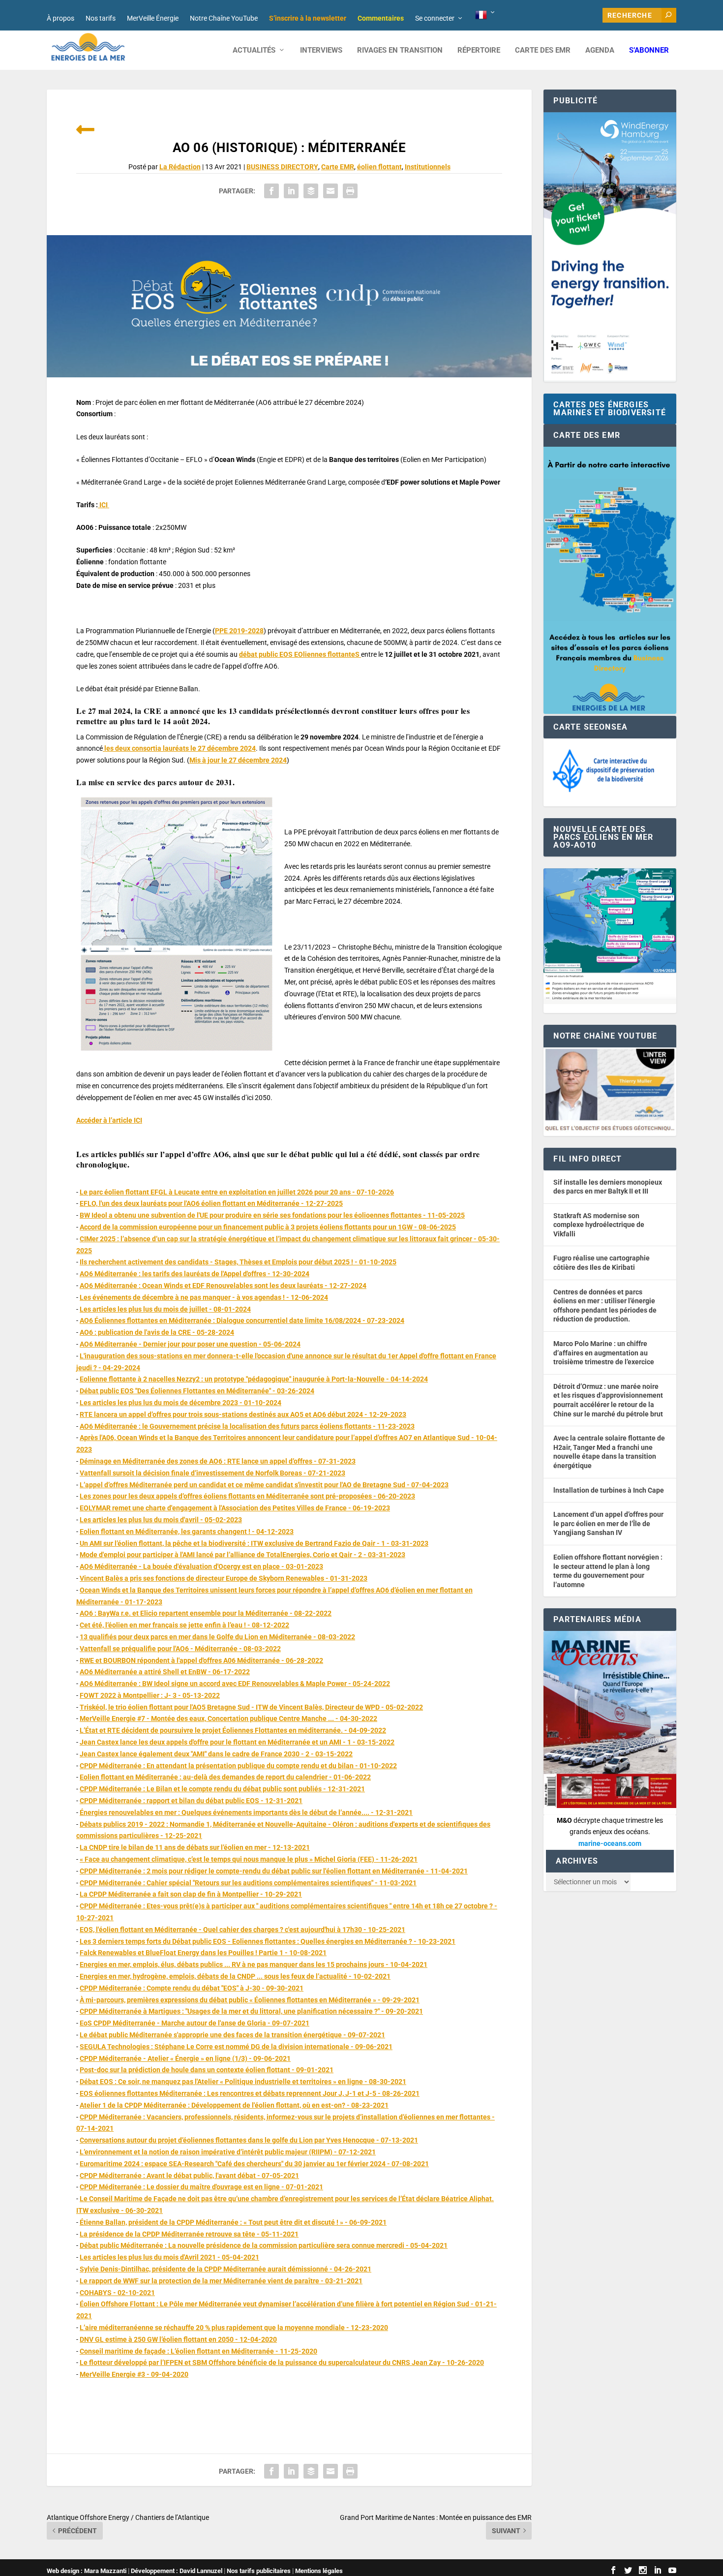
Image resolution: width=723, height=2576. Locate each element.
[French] (486, 15)
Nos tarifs (101, 18)
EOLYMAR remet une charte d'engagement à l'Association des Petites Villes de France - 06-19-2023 (235, 1508)
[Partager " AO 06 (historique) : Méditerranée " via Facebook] (271, 191)
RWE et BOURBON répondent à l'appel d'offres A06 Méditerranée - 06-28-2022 (201, 1660)
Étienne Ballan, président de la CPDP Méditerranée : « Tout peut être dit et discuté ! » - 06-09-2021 (233, 2222)
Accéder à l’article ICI (109, 1120)
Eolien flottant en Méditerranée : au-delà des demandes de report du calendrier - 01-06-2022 (225, 1777)
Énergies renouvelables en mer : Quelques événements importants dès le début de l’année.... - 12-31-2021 (246, 1812)
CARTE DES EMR (543, 50)
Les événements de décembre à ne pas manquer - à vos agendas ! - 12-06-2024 (204, 1297)
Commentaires (381, 18)
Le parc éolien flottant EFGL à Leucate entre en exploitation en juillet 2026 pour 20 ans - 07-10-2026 (237, 1192)
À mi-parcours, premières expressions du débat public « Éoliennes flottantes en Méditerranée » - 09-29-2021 (250, 2000)
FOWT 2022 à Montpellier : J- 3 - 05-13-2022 (150, 1695)
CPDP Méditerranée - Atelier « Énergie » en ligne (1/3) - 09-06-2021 (185, 2058)
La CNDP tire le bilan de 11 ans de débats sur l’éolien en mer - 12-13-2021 (195, 1847)
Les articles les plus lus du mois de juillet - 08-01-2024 (165, 1309)
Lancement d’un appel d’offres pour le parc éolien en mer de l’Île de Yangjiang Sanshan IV (608, 1523)
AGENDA (600, 50)
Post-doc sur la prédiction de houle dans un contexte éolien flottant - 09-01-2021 (207, 2070)
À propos (60, 18)
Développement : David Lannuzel (177, 2571)
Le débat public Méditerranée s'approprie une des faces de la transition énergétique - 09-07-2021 (232, 2035)
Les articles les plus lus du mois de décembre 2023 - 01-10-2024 (181, 1403)
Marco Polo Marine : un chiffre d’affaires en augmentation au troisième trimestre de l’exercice (604, 1353)
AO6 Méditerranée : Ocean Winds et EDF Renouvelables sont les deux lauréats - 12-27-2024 (223, 1286)
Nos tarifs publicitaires (259, 2571)
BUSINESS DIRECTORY (282, 167)
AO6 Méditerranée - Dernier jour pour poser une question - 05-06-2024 (190, 1344)
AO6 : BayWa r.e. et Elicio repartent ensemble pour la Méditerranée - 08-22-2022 (206, 1613)
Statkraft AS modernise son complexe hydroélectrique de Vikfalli (599, 1225)
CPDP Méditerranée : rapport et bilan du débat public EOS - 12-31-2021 (191, 1801)
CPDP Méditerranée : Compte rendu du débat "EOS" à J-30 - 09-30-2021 (192, 1988)
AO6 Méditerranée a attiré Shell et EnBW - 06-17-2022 (165, 1672)
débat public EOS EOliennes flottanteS (300, 654)
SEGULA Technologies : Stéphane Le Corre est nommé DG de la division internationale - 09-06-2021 (236, 2047)
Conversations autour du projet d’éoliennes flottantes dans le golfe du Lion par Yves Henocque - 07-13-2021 (249, 2140)
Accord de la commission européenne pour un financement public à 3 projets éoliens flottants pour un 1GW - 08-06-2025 (268, 1227)
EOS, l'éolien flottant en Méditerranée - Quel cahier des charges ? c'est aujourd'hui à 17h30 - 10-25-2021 (242, 1930)
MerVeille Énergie (153, 18)
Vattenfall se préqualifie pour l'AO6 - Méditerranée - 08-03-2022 (180, 1649)
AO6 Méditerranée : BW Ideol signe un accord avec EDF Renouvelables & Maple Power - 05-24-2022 (235, 1684)
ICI (104, 505)
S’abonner (649, 50)
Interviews (321, 50)
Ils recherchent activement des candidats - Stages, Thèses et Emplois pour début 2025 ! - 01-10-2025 (238, 1262)
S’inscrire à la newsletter (308, 18)
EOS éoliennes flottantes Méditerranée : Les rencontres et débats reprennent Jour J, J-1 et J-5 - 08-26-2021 (250, 2093)
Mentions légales (319, 2571)
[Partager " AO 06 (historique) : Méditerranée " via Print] (350, 191)
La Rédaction (180, 167)
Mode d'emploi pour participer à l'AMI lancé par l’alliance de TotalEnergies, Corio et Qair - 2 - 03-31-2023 (242, 1555)
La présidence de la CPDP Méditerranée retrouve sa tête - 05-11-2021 (189, 2234)
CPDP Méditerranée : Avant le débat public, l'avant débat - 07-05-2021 (189, 2176)
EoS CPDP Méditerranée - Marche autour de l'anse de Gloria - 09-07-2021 (195, 2023)
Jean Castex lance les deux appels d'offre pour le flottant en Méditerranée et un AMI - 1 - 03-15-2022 (237, 1742)
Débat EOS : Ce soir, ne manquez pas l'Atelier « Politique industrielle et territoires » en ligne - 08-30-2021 (243, 2082)
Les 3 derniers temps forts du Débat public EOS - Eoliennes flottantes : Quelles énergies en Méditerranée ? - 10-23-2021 (268, 1941)
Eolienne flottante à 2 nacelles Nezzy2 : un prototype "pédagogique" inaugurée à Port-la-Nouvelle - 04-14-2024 (254, 1379)
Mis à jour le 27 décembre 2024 (238, 760)
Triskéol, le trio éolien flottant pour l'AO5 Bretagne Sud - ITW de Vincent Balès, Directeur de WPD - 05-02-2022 (251, 1707)
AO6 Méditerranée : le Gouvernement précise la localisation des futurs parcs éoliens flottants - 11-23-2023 (247, 1426)
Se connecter (435, 18)
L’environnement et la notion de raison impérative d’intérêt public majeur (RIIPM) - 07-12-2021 (228, 2152)
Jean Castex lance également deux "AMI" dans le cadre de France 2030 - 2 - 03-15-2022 (216, 1754)
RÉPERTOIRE (479, 50)
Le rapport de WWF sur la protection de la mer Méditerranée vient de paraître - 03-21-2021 (221, 2281)
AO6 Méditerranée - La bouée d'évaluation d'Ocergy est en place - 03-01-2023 (201, 1566)
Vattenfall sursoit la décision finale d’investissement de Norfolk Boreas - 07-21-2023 (212, 1473)
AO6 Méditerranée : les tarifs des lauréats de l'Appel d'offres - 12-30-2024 (195, 1274)
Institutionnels (428, 167)
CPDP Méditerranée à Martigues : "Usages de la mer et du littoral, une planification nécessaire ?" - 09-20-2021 (251, 2011)
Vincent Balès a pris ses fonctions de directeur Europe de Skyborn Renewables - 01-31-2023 (224, 1578)
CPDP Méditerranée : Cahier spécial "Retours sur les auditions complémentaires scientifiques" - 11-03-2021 (248, 1883)
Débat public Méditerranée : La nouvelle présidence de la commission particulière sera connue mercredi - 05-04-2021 (264, 2245)
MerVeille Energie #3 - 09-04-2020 (134, 2374)
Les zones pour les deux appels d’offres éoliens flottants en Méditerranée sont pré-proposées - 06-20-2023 (247, 1496)
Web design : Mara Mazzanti (87, 2571)
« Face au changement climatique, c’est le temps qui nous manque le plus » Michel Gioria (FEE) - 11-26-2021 (249, 1859)
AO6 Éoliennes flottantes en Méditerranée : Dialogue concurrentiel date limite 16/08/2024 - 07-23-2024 (242, 1320)
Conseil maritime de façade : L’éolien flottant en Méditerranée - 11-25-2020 (198, 2351)
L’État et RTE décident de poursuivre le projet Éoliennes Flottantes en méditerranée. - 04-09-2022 (233, 1730)
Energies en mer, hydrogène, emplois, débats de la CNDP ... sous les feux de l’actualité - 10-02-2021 (235, 1976)
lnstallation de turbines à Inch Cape (609, 1490)
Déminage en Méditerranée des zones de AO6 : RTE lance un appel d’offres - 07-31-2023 (218, 1461)
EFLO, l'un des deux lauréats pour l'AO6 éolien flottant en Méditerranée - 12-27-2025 (211, 1203)
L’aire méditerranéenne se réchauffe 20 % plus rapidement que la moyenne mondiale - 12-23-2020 (234, 2328)
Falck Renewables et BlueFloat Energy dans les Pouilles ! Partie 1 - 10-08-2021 (203, 1953)
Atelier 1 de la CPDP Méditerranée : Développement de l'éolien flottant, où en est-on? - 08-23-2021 (234, 2105)
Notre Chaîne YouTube (224, 18)
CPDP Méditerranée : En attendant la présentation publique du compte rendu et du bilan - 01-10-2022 (238, 1766)
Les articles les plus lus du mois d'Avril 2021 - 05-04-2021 (169, 2257)
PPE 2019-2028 (239, 631)
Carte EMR (338, 167)
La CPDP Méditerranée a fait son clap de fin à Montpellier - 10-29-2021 (191, 1894)
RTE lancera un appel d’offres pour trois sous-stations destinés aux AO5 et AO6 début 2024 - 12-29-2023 (243, 1414)
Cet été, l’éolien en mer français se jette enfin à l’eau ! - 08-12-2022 (184, 1625)
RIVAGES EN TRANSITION (400, 50)
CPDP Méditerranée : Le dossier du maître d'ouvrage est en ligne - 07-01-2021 (201, 2187)
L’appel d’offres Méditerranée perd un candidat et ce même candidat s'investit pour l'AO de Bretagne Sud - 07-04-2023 (264, 1485)
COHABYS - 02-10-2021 (117, 2293)
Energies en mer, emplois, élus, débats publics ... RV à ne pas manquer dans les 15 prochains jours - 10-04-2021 (254, 1964)
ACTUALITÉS (254, 50)
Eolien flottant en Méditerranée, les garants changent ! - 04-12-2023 (187, 1532)
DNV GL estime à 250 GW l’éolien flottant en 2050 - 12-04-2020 (178, 2339)
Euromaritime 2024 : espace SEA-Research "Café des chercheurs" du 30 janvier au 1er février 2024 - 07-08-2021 (254, 2164)
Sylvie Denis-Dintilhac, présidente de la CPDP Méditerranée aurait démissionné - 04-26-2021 (226, 2269)
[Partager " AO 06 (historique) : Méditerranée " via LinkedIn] (291, 191)
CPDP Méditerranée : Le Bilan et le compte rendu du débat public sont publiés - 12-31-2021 (222, 1789)
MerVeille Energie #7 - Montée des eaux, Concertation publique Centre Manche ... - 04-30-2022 (228, 1718)
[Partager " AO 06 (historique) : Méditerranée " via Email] (331, 191)
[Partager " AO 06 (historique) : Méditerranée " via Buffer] (311, 191)
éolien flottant (379, 167)
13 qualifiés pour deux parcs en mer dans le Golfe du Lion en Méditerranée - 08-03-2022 (217, 1637)
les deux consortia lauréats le (179, 748)
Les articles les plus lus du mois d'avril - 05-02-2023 (161, 1520)
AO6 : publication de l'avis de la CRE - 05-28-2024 (157, 1332)
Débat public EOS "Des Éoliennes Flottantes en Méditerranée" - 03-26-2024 (197, 1391)
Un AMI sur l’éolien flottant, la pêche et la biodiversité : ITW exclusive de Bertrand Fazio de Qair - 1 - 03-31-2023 (254, 1543)
